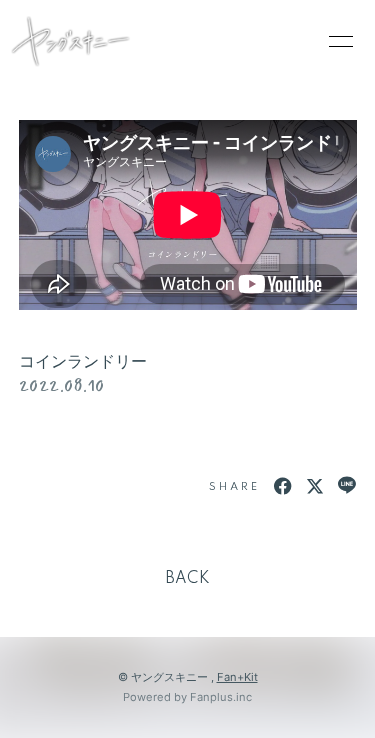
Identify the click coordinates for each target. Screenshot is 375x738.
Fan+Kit (237, 677)
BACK (188, 579)
